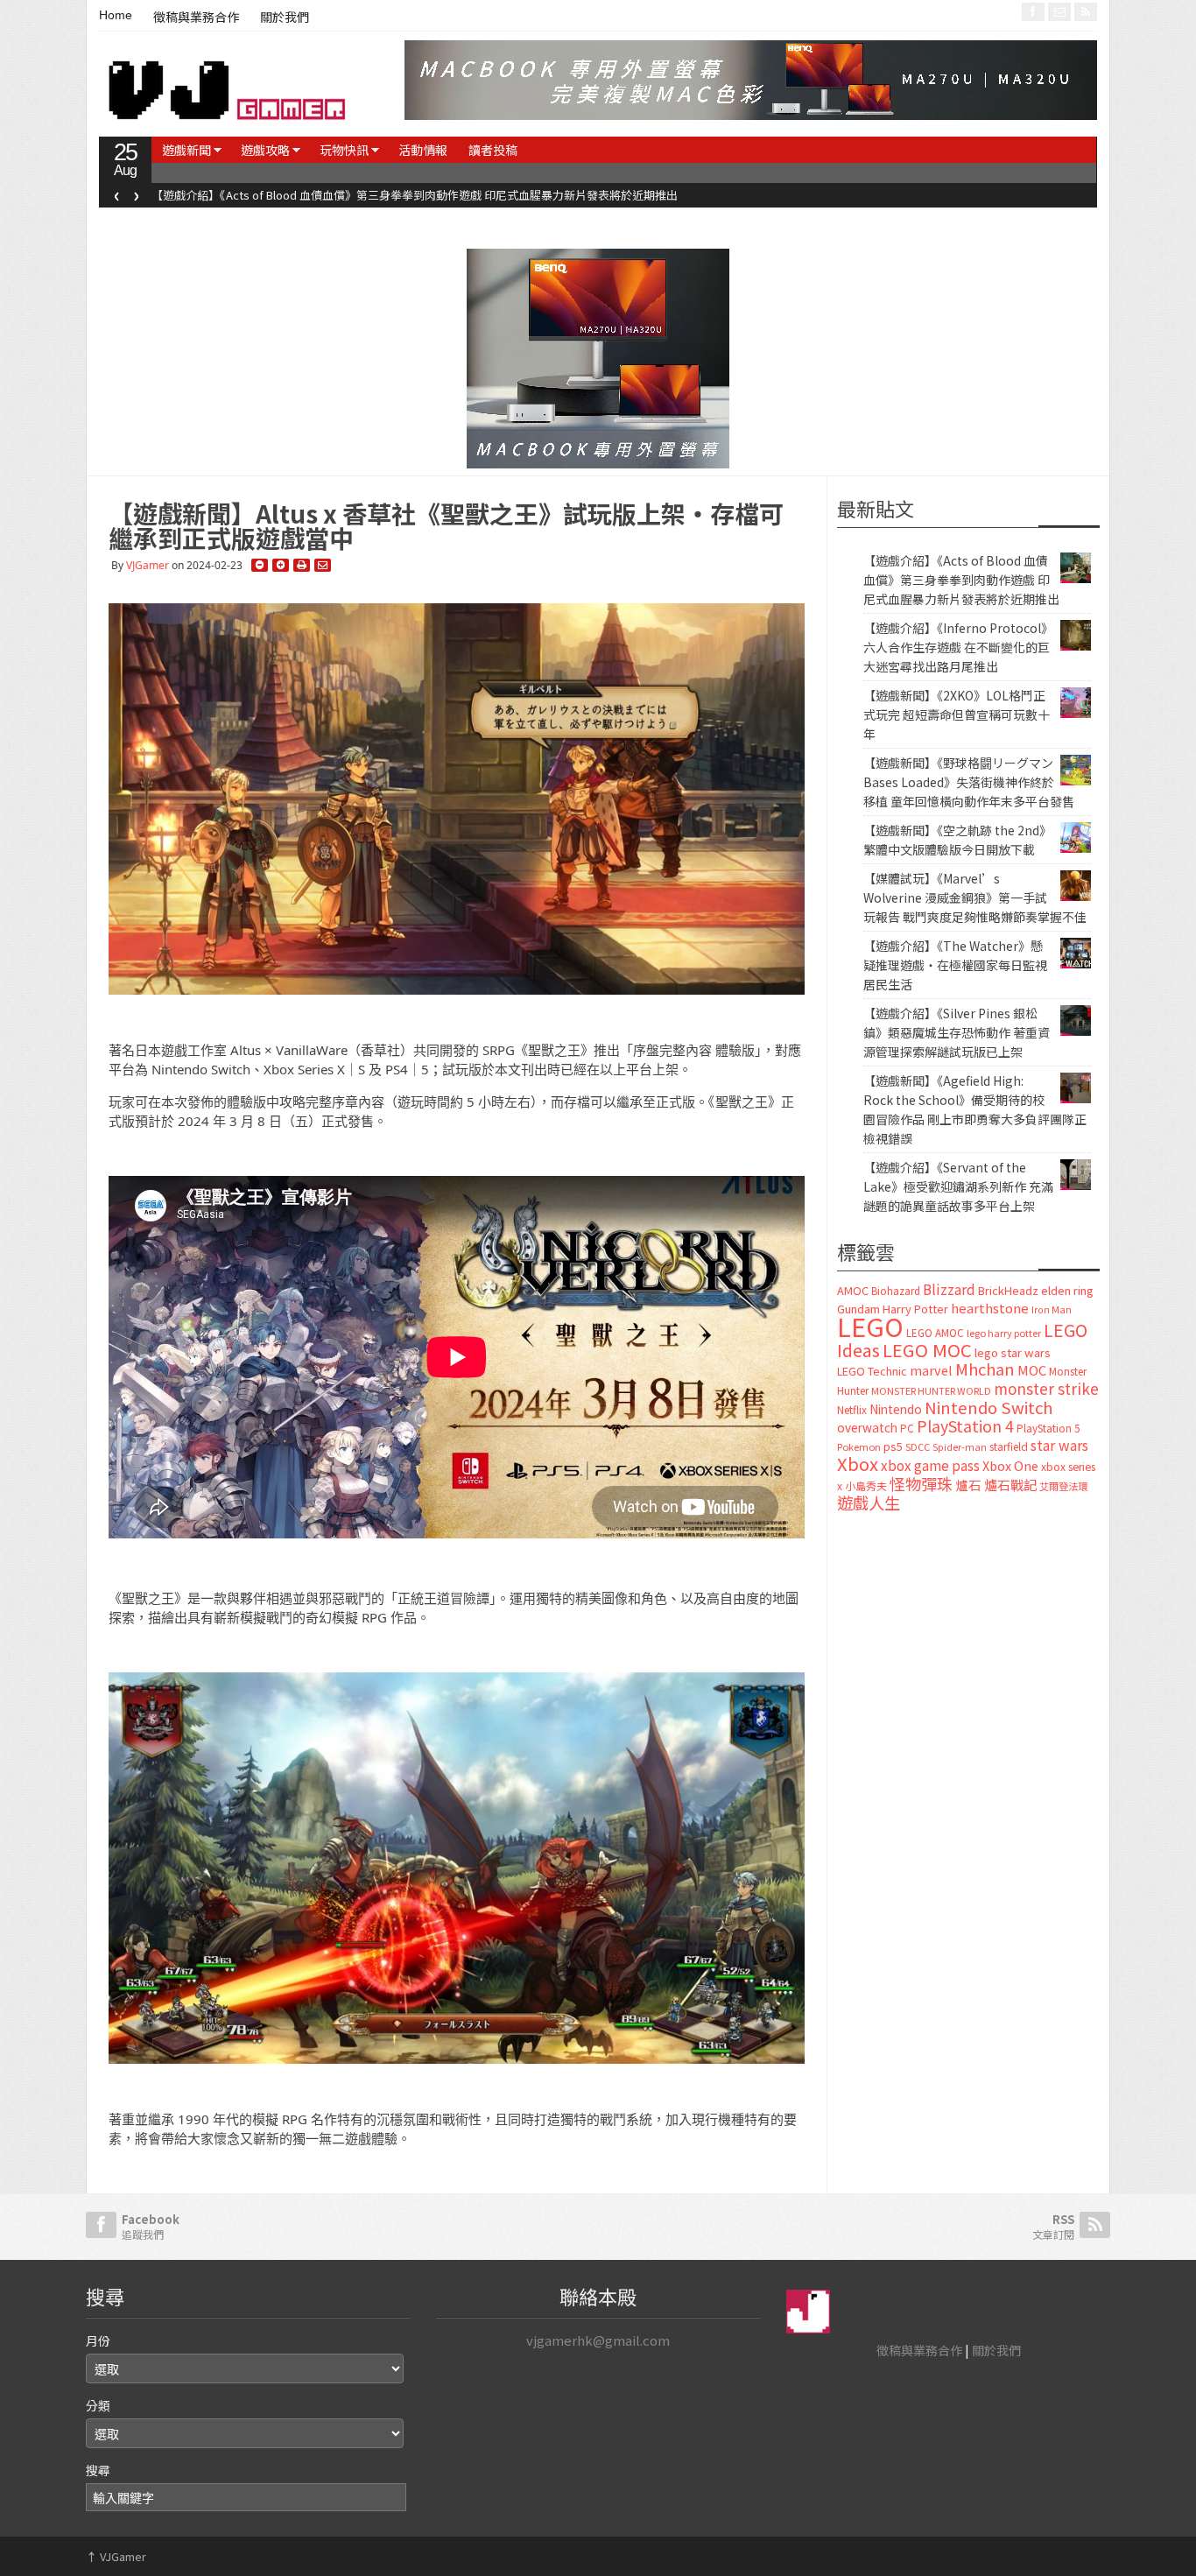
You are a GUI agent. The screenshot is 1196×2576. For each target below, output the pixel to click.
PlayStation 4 (965, 1425)
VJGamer (148, 565)
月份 (98, 2340)
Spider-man (960, 1447)
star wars (1059, 1445)
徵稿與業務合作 (196, 18)
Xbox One (1010, 1465)
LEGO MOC (927, 1349)
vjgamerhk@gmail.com (598, 2340)
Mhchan (985, 1369)
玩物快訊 (344, 150)
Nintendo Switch (988, 1407)
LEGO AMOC (935, 1333)
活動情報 (423, 150)
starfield (1009, 1446)
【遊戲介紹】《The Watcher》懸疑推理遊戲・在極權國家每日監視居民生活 (955, 965)
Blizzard (949, 1289)
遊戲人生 (869, 1503)
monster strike (1046, 1388)
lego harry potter (1004, 1333)
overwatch (867, 1427)
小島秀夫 (866, 1485)
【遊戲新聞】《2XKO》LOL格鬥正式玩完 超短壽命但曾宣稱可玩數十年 (957, 714)
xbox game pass (930, 1465)
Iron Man (1052, 1309)
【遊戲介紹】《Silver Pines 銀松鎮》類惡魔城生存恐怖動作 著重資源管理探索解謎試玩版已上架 (957, 1032)
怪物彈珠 (921, 1483)
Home (116, 15)
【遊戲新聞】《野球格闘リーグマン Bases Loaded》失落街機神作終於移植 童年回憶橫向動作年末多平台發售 (969, 782)
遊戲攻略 (265, 150)
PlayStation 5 (1048, 1428)
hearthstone (990, 1308)
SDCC (918, 1446)
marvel (931, 1370)
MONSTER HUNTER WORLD (931, 1390)
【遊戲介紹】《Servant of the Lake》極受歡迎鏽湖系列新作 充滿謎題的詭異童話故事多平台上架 (958, 1186)
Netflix (852, 1409)
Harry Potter (915, 1309)
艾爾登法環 (1063, 1486)
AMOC (853, 1290)
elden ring (1067, 1290)
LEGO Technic (872, 1371)
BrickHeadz (1008, 1290)
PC (907, 1428)
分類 (98, 2405)
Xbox (858, 1464)
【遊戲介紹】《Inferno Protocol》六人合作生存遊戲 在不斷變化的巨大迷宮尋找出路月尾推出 (387, 195)
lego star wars (1013, 1352)
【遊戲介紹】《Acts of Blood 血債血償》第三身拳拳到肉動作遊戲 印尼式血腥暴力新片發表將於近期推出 (961, 580)
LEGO (870, 1326)
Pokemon (859, 1446)
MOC (1032, 1370)
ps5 (893, 1446)
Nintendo (896, 1409)
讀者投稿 (493, 150)
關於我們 (285, 18)
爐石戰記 (1010, 1485)
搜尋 (98, 2470)
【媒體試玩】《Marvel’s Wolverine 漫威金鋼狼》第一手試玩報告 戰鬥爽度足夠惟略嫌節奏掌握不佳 (975, 897)
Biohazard (896, 1291)
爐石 (968, 1485)
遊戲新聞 (186, 150)
